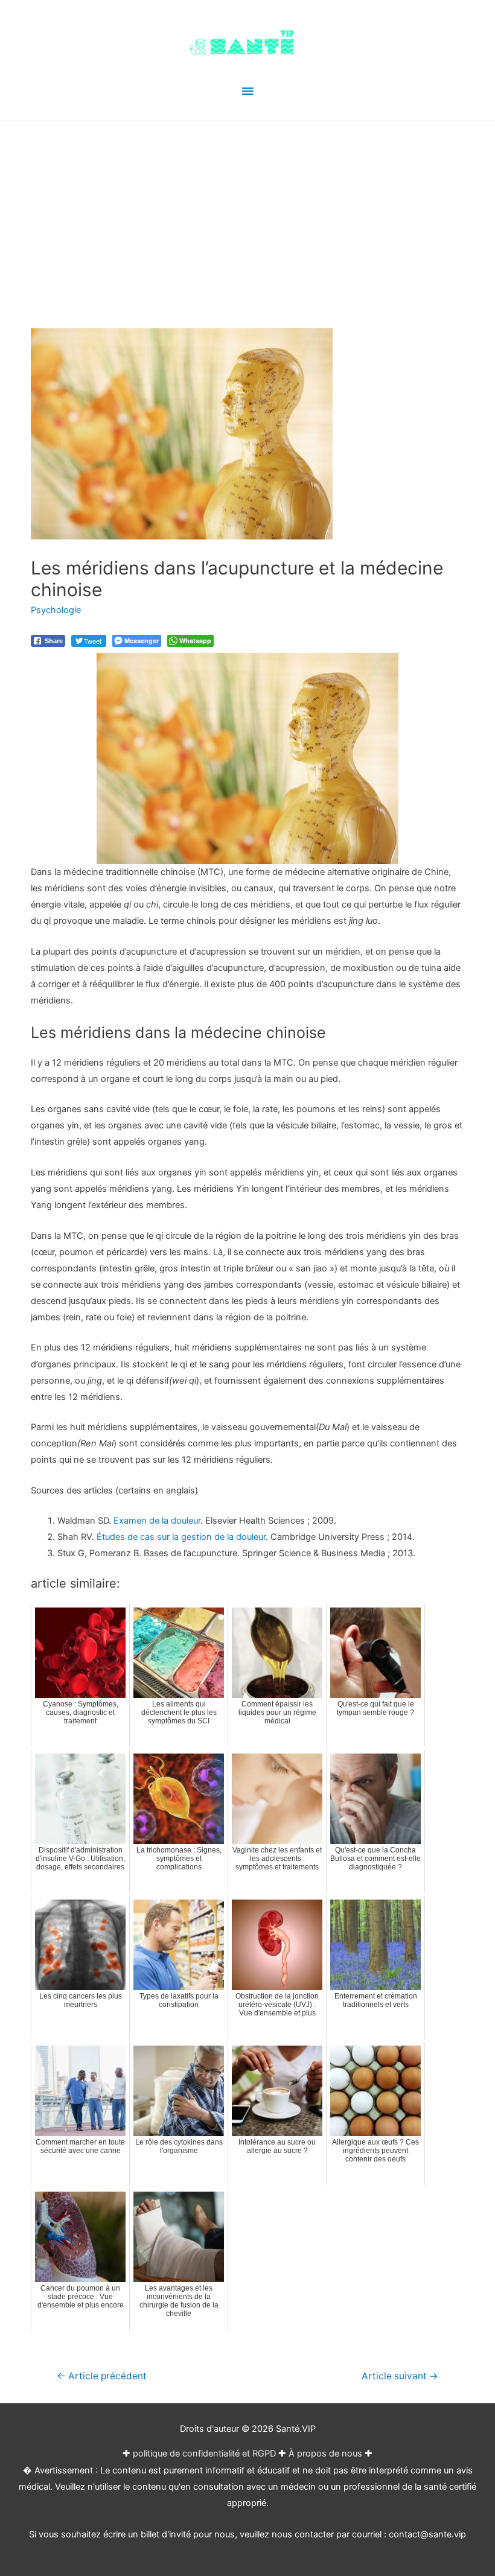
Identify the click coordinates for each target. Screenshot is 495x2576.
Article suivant (400, 2376)
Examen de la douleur (157, 1521)
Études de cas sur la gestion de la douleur (181, 1537)
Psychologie (56, 610)
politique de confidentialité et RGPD (204, 2454)
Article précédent (102, 2376)
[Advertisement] (247, 212)
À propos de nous (325, 2454)
